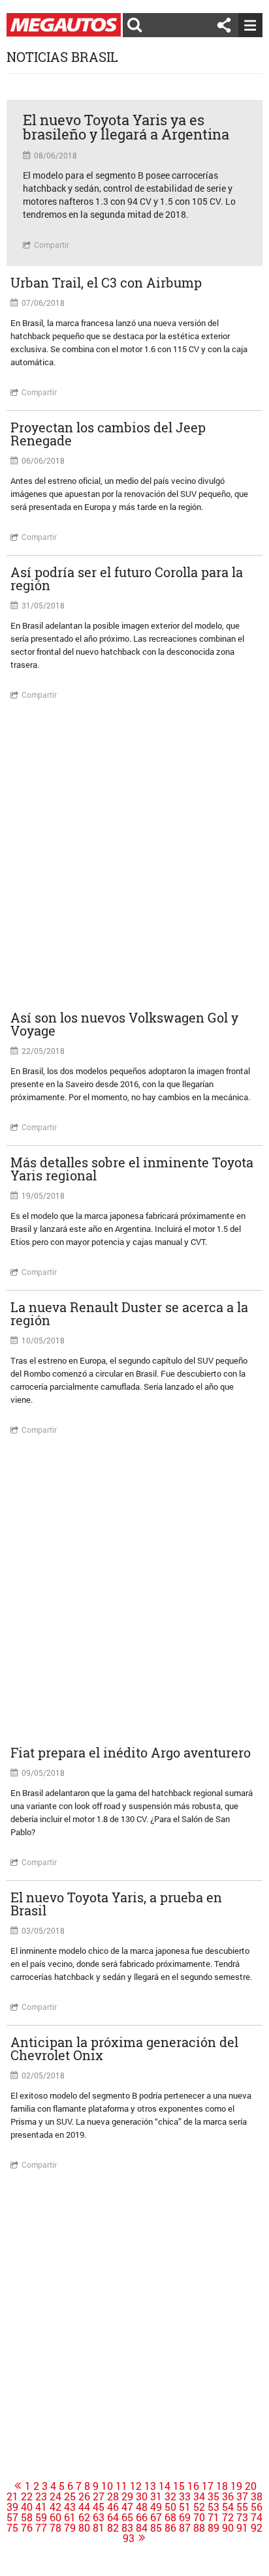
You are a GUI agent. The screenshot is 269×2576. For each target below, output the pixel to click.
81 (99, 2528)
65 (127, 2517)
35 (214, 2496)
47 (127, 2507)
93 (129, 2538)
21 (12, 2496)
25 (70, 2496)
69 (185, 2517)
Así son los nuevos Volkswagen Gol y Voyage (124, 1024)
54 (228, 2507)
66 (142, 2517)
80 (84, 2528)
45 (99, 2507)
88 (199, 2528)
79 (70, 2528)
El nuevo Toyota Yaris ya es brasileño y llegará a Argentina (126, 127)
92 (257, 2528)
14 (165, 2486)
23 (41, 2496)
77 (41, 2528)
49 (156, 2507)
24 (55, 2496)
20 (251, 2486)
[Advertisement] (134, 857)
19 (236, 2486)
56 (257, 2507)
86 (170, 2528)
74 (257, 2517)
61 (70, 2517)
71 (214, 2517)
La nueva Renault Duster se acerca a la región (129, 1313)
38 (257, 2496)
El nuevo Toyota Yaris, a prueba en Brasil (116, 1904)
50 (170, 2507)
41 (41, 2507)
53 (214, 2507)
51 (185, 2507)
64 (113, 2517)
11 (121, 2486)
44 (84, 2507)
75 (12, 2528)
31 (156, 2496)
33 (185, 2496)
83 (127, 2528)
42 (55, 2507)
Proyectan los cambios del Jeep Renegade (108, 434)
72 (228, 2517)
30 (142, 2496)
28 (113, 2496)
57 (12, 2517)
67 (156, 2517)
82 (113, 2528)
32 (170, 2496)
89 (214, 2528)
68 (170, 2517)
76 (27, 2528)
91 (242, 2528)
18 (222, 2486)
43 (70, 2507)
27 (99, 2496)
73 (242, 2517)
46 (113, 2507)
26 (84, 2496)
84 (142, 2528)
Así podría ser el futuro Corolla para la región (127, 578)
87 (185, 2528)
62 (84, 2517)
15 (179, 2486)
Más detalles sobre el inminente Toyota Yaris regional (132, 1169)
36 (228, 2496)
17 (208, 2486)
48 (142, 2507)
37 (242, 2496)
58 (27, 2517)
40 (27, 2507)
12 (136, 2486)
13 (150, 2486)
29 (127, 2496)
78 (55, 2528)
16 (193, 2486)
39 (12, 2507)
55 (242, 2507)
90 (228, 2528)
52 (199, 2507)
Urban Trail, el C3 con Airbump (106, 282)
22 (27, 2496)
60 (55, 2517)
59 (41, 2517)
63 (99, 2517)
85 (156, 2528)
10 (107, 2486)
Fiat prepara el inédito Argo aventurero (131, 1752)
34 (199, 2496)
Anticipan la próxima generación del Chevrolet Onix (124, 2048)
